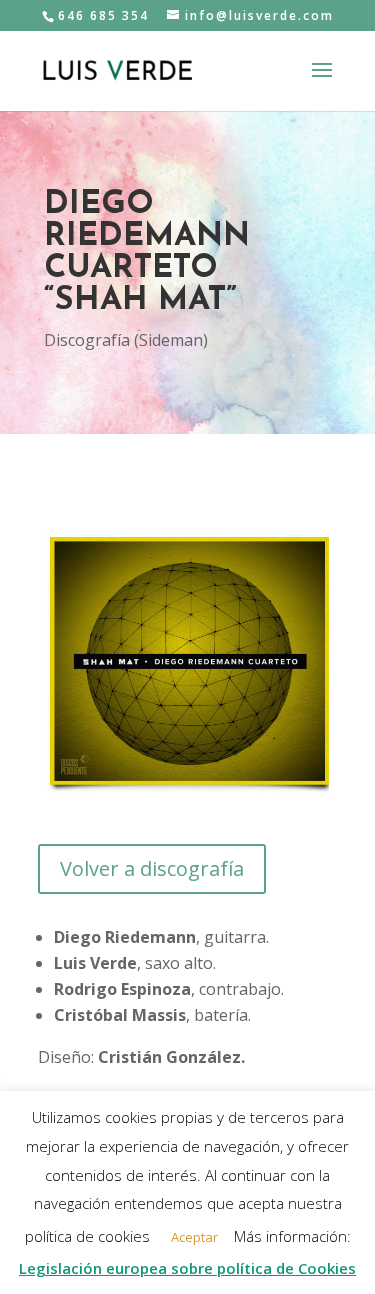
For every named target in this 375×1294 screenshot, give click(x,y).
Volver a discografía (152, 868)
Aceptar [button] (194, 1237)
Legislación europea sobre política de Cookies (187, 1268)
